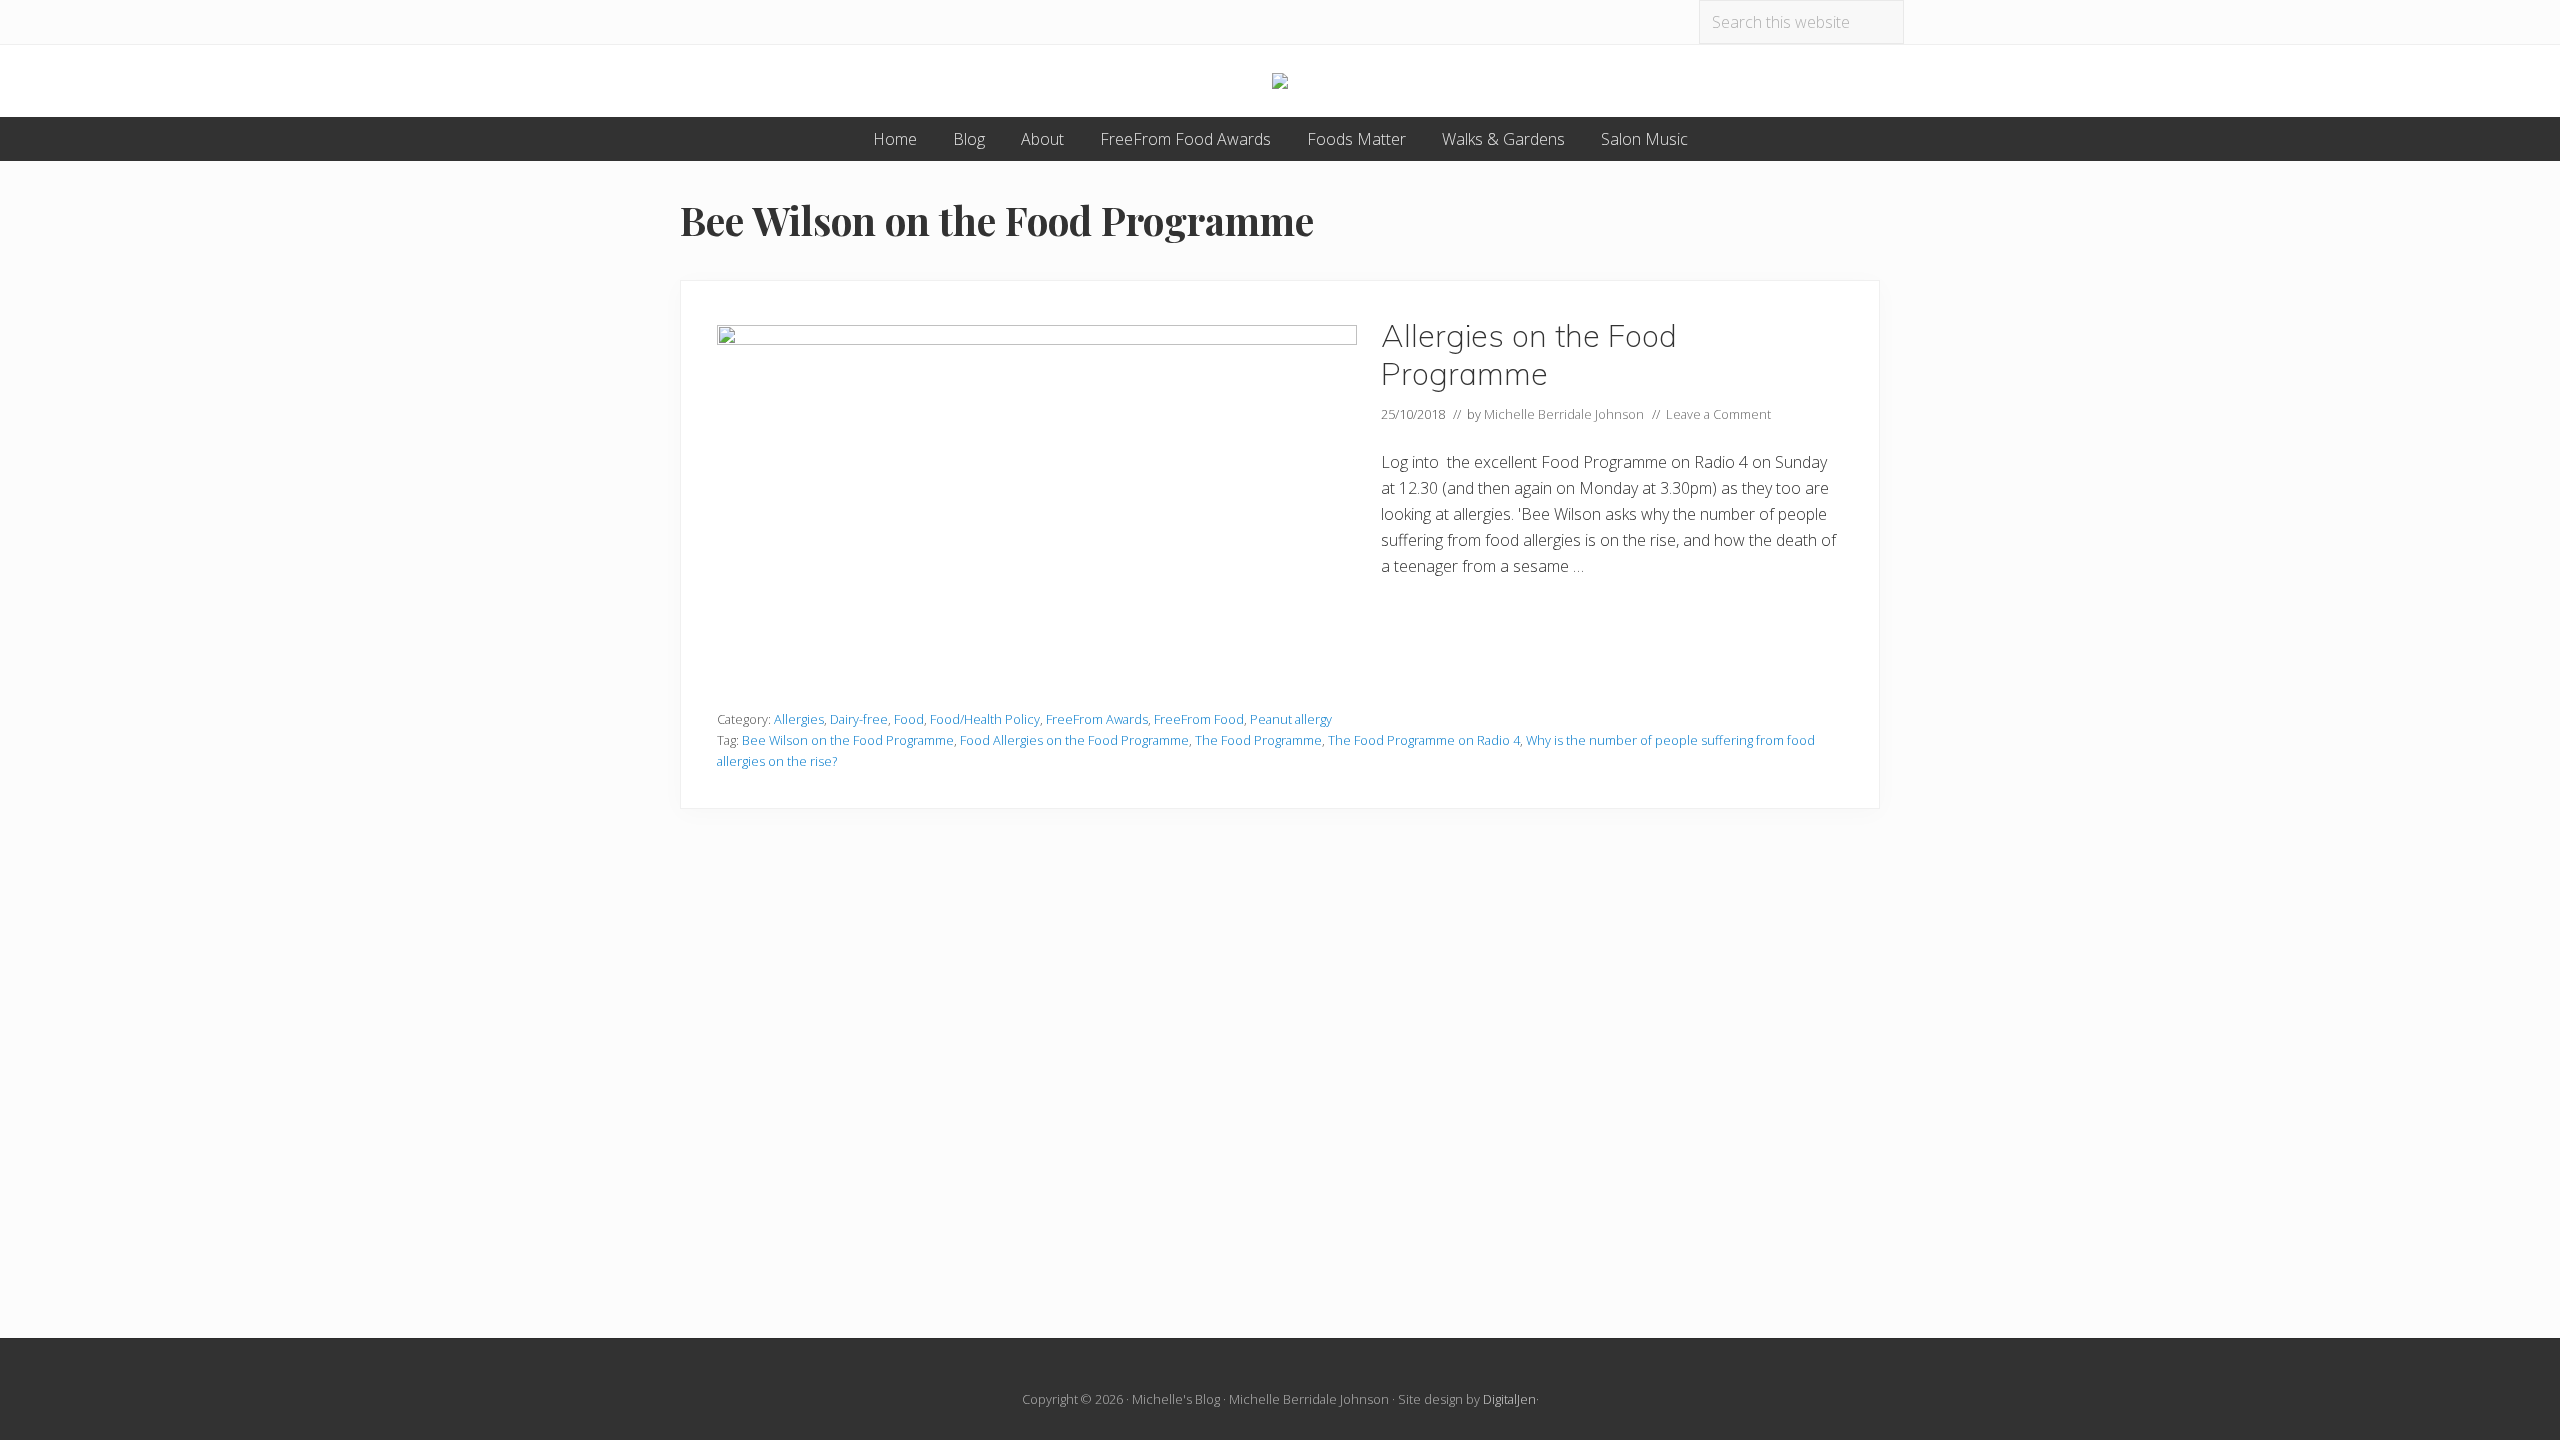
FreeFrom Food (1199, 719)
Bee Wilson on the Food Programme (848, 740)
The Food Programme (1258, 740)
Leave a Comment (1718, 414)
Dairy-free (859, 719)
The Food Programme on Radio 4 (1424, 740)
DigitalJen (1509, 1399)
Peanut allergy (1291, 719)
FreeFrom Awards (1097, 719)
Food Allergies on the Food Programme (1074, 740)
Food (909, 719)
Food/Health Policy (985, 719)
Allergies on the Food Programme (1529, 354)
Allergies (799, 719)
